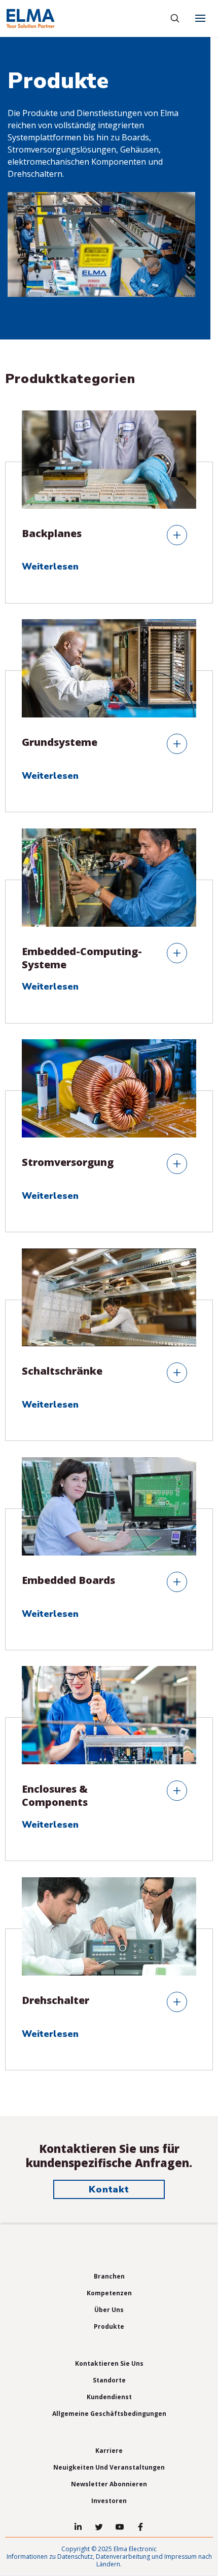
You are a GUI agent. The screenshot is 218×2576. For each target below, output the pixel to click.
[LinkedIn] (78, 2527)
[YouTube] (120, 2527)
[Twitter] (99, 2527)
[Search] (175, 18)
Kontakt (109, 2189)
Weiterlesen (51, 567)
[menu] (200, 18)
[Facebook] (140, 2527)
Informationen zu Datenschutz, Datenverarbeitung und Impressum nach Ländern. (109, 2560)
